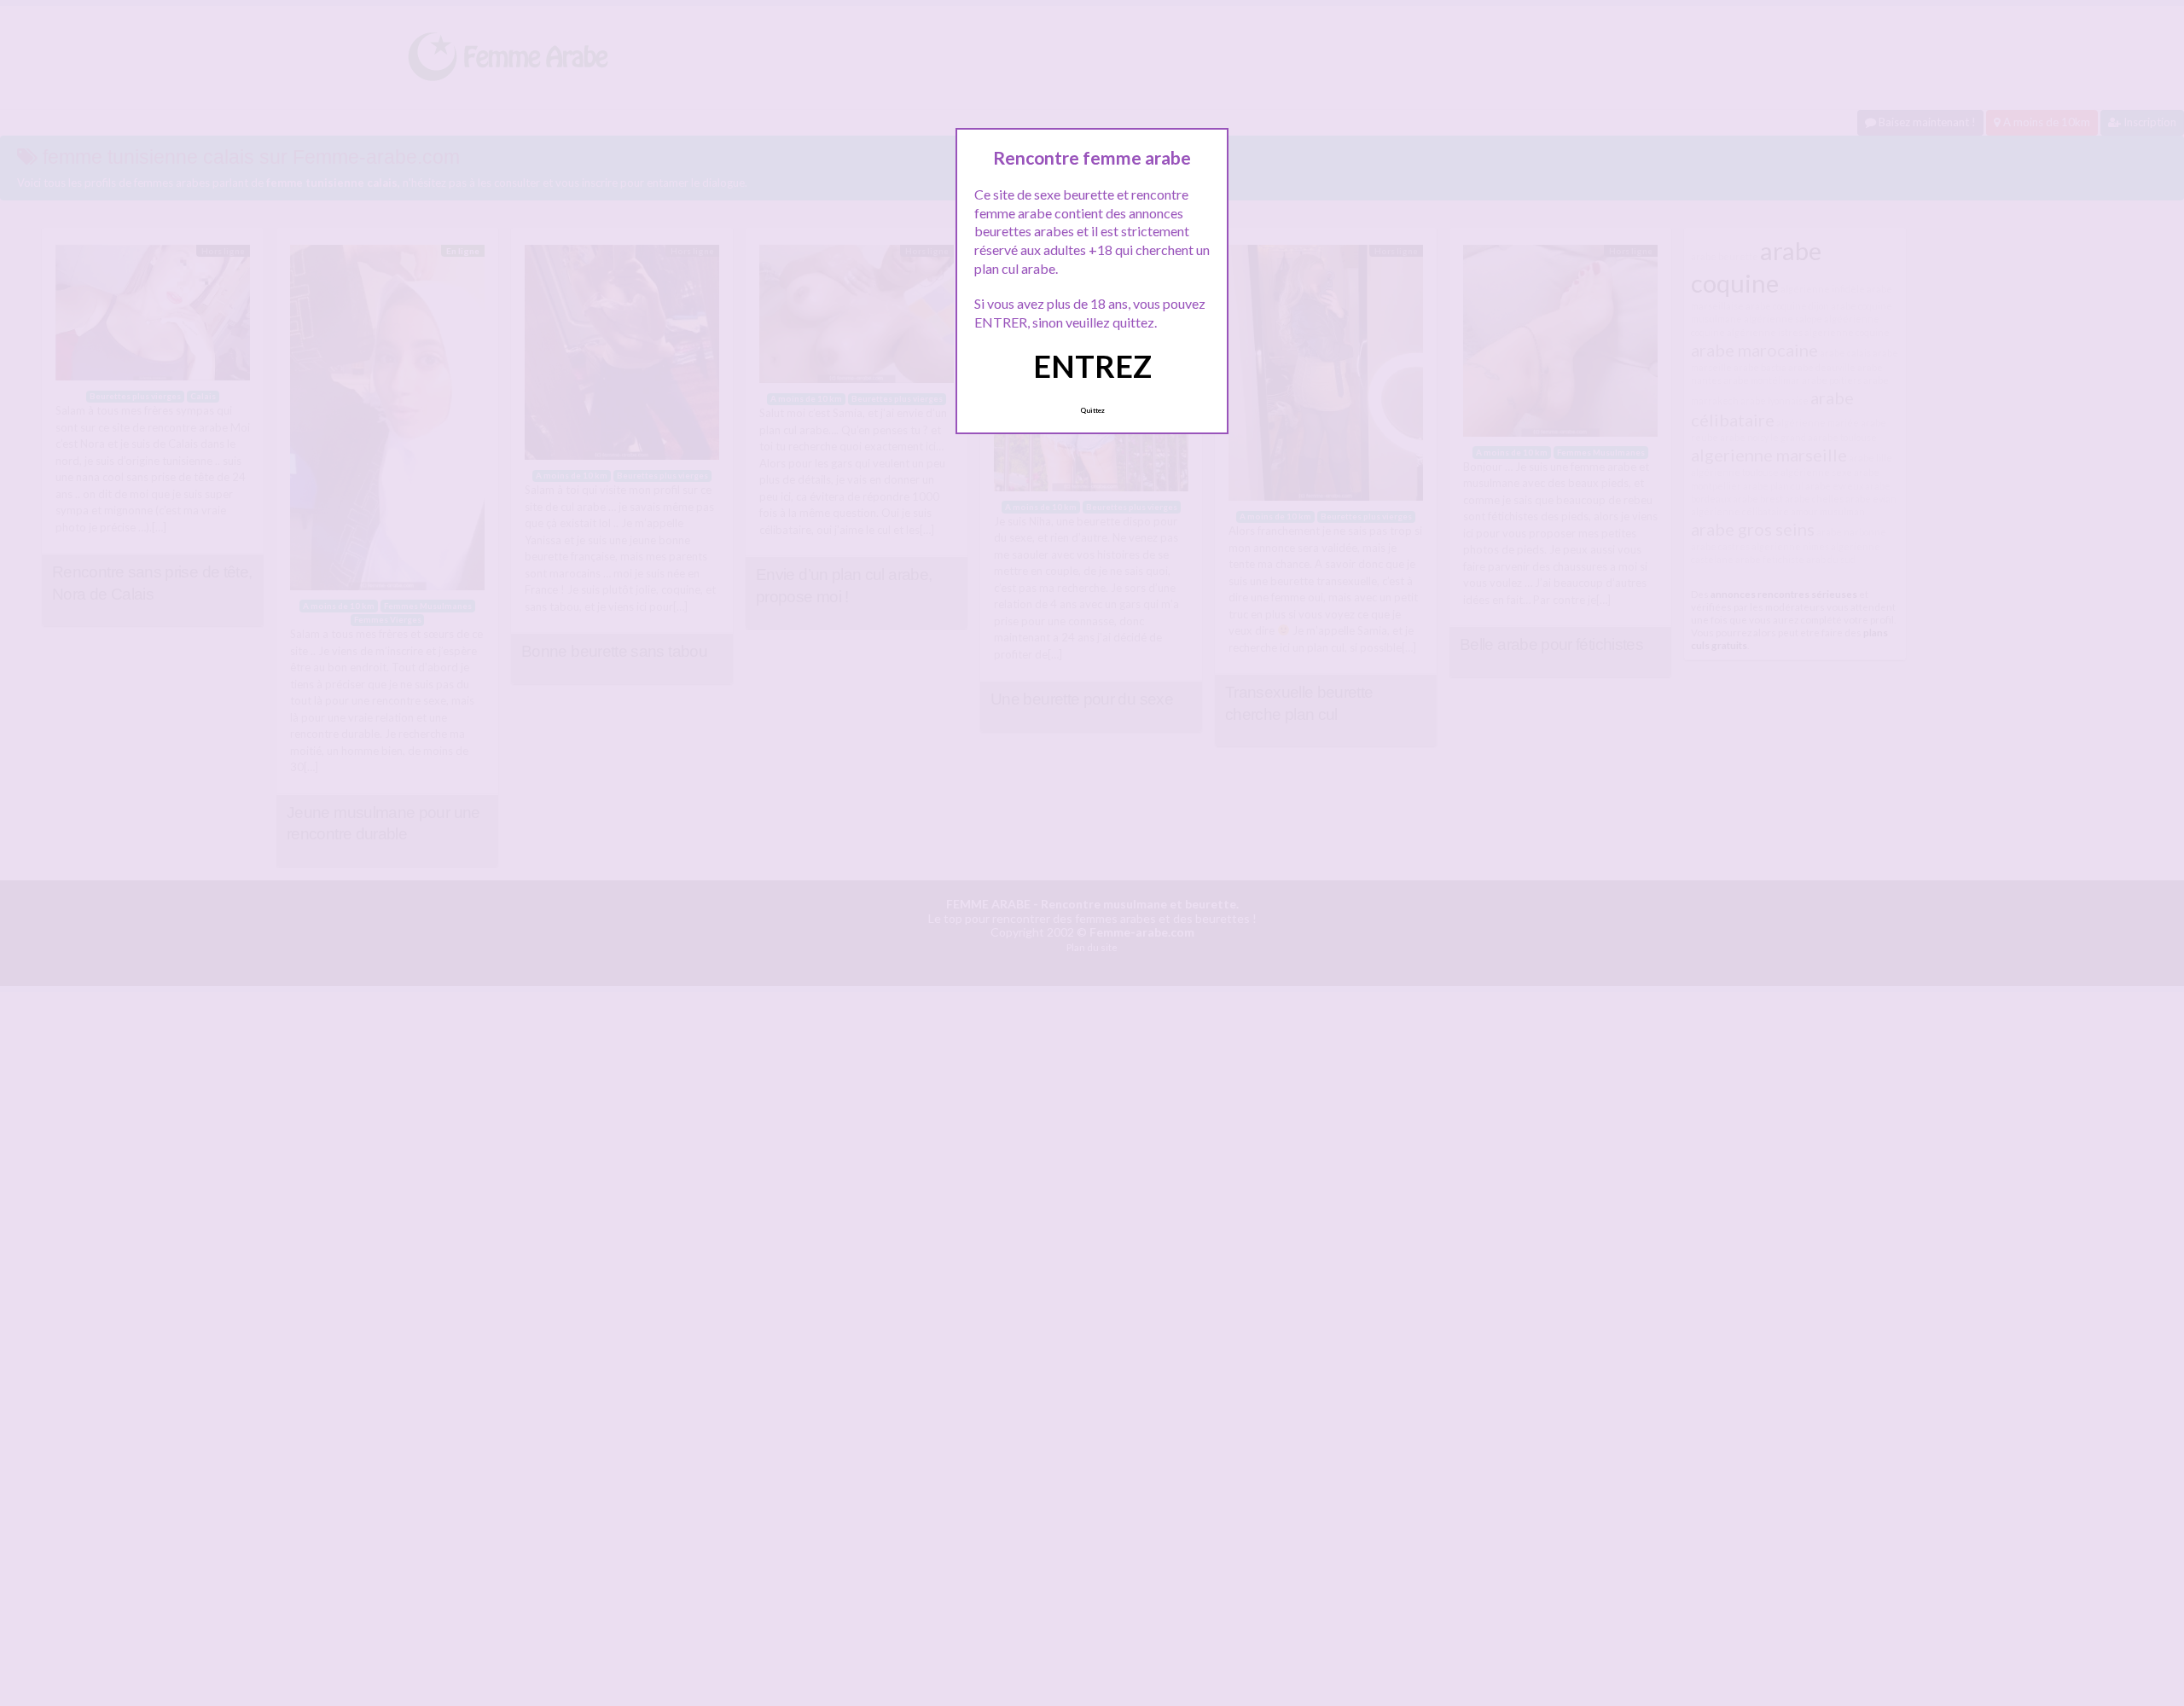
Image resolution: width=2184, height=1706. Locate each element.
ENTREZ (1092, 366)
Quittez (1092, 410)
